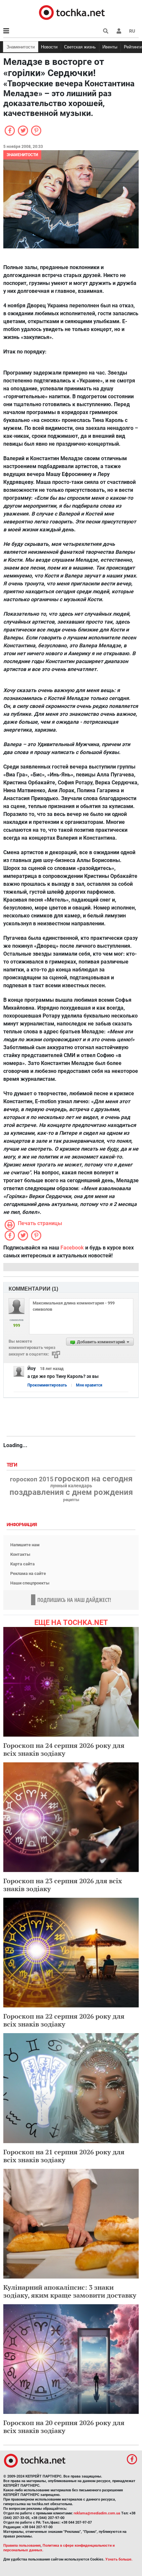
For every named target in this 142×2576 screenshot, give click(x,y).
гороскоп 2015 (32, 1479)
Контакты (20, 1554)
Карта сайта (22, 1564)
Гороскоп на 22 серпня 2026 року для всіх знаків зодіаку (64, 2020)
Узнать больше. (119, 2559)
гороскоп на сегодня (93, 1479)
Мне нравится (89, 1385)
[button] (119, 31)
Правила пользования (22, 2546)
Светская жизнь (80, 47)
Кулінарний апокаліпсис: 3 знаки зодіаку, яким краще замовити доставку (70, 2291)
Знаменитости (21, 47)
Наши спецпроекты (30, 1583)
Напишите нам (25, 1545)
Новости (49, 47)
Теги (13, 1465)
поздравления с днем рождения (71, 1492)
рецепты (71, 1500)
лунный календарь (71, 1486)
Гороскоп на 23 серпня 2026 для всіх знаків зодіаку (63, 1885)
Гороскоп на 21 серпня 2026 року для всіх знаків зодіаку (64, 2156)
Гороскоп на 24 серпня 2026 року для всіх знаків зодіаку (64, 1749)
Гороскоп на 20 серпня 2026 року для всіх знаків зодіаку (64, 2427)
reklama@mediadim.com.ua (97, 2513)
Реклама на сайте (28, 1573)
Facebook (72, 1248)
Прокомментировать (47, 1385)
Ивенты (110, 47)
